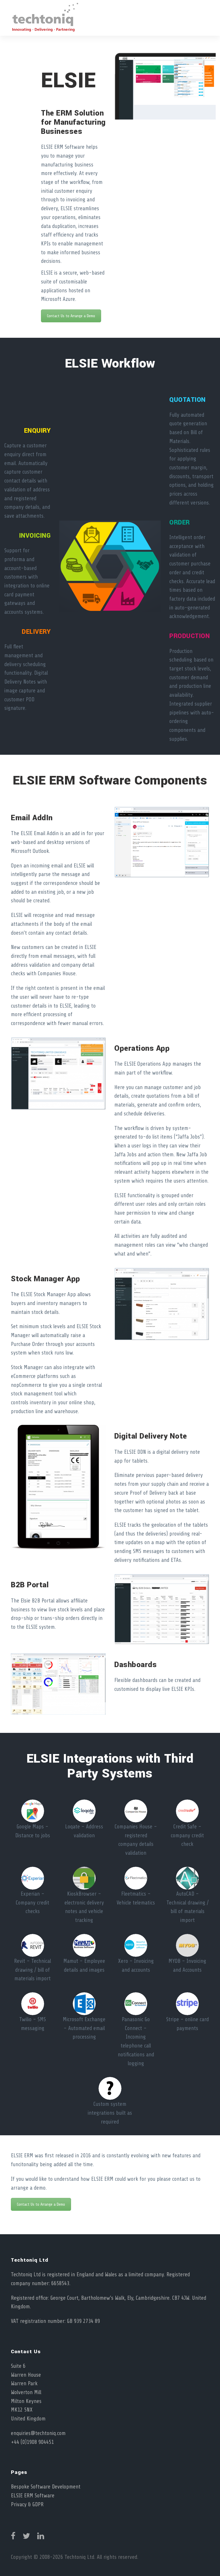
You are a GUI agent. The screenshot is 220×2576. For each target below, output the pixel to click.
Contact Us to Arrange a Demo (71, 316)
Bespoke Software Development (46, 2487)
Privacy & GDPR (27, 2505)
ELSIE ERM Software (33, 2496)
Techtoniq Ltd (79, 2557)
